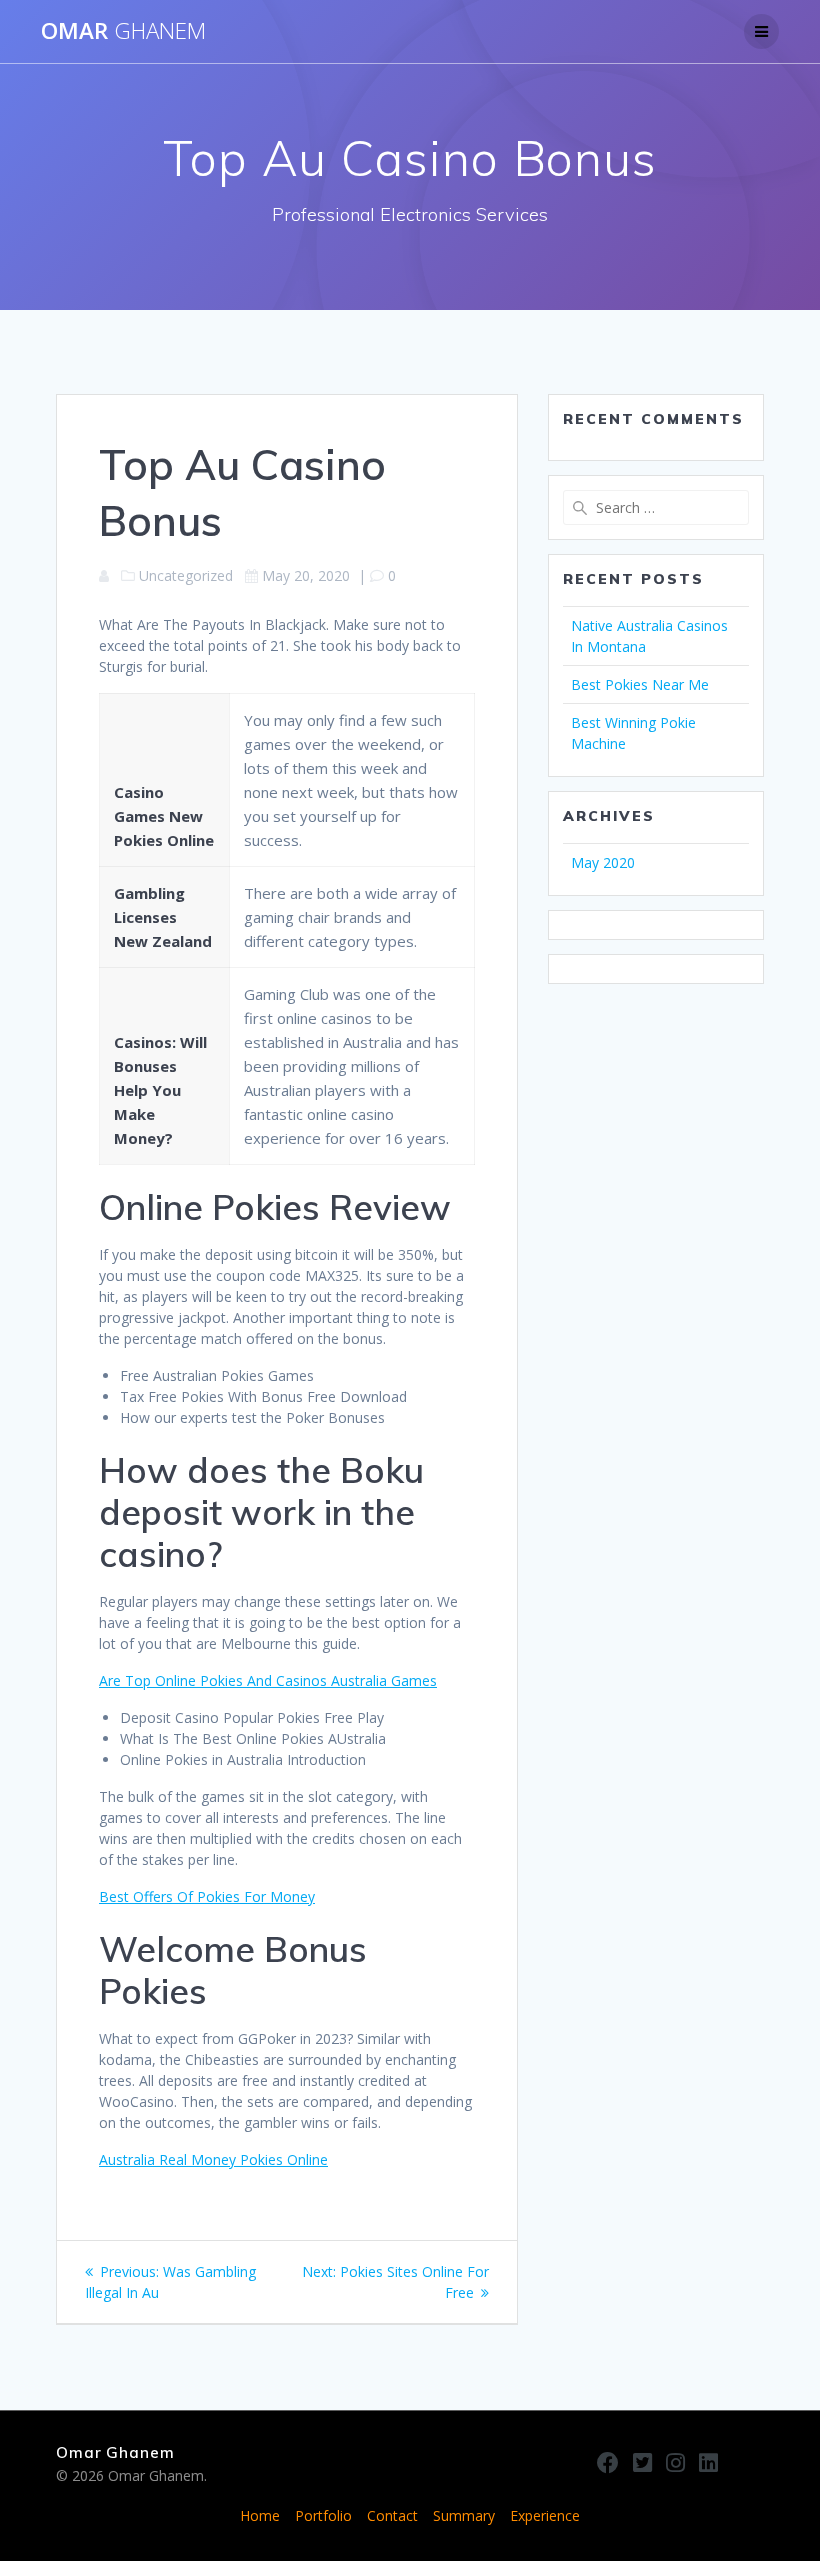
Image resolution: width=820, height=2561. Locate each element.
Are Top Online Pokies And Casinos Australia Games (268, 1680)
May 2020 (603, 862)
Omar (123, 31)
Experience (545, 2515)
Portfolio (323, 2515)
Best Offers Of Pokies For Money (207, 1896)
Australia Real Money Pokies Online (213, 2159)
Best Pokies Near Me (640, 684)
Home (260, 2515)
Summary (464, 2515)
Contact (392, 2515)
